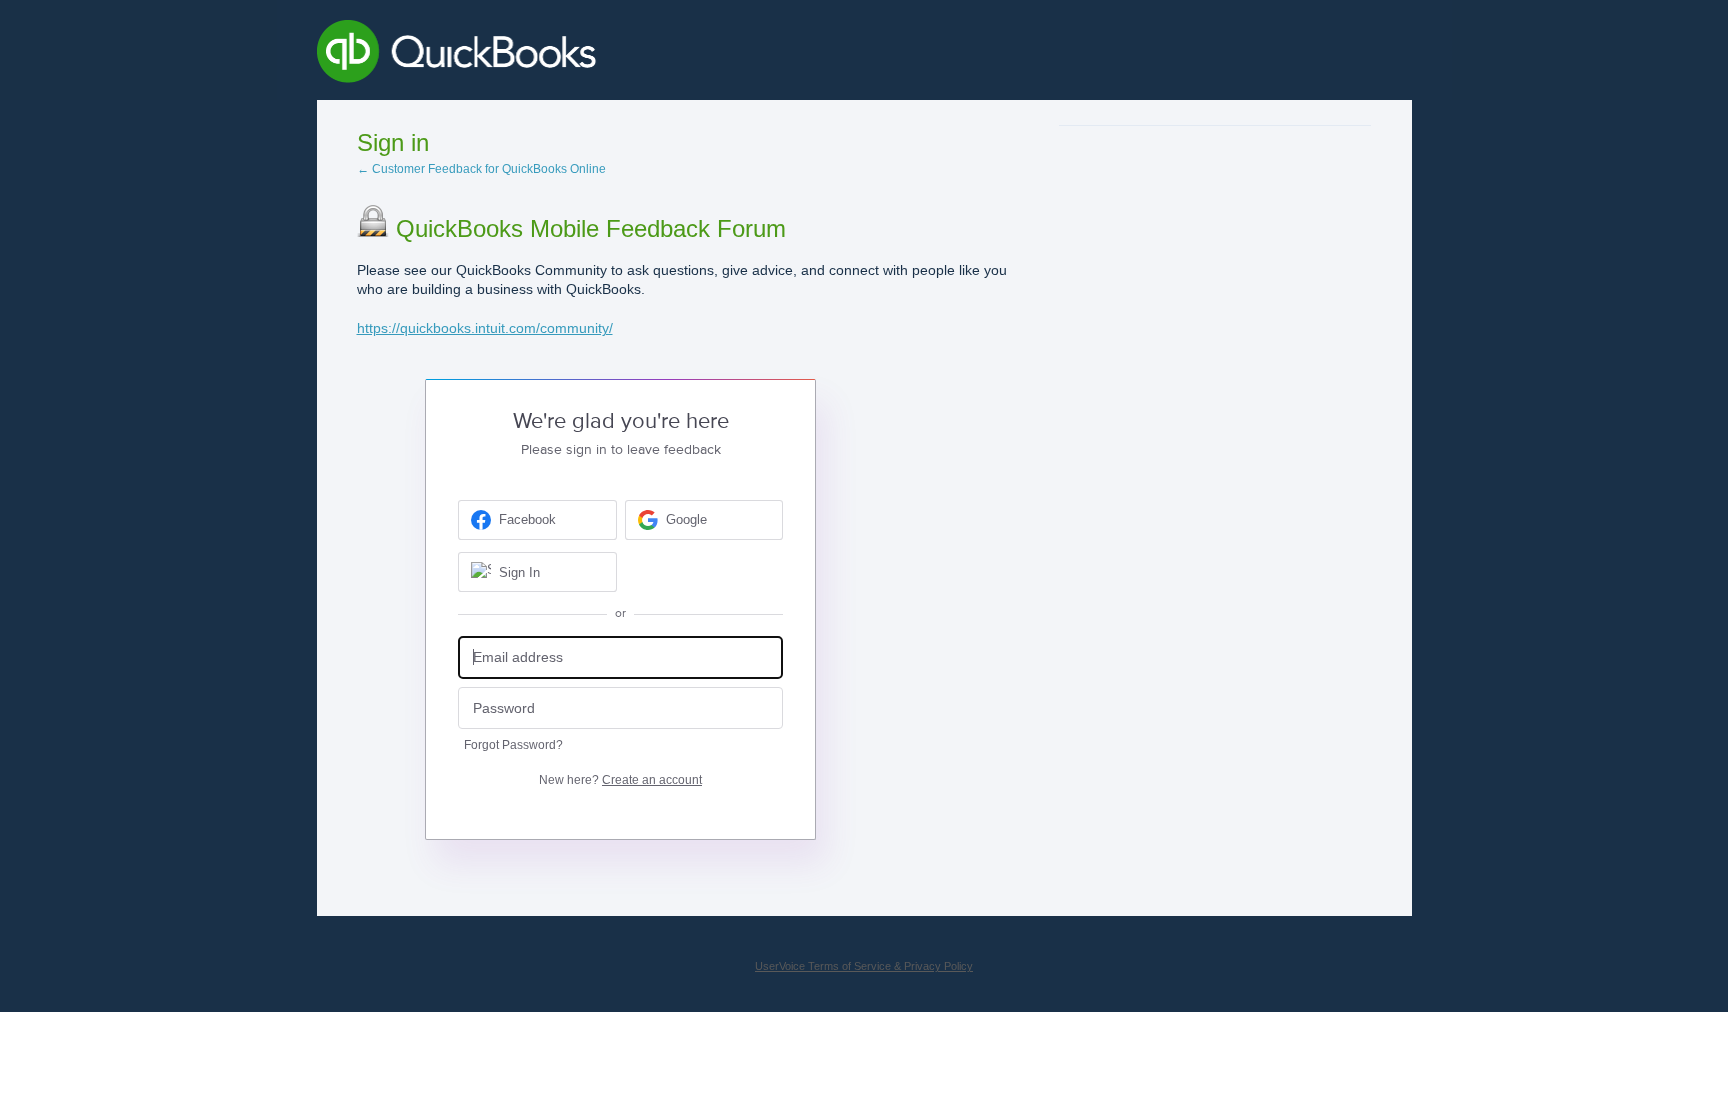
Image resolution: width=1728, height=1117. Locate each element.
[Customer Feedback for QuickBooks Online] (602, 55)
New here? (620, 780)
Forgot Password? (513, 745)
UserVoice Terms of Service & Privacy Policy (864, 966)
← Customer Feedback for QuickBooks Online (481, 169)
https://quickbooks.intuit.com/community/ (485, 328)
